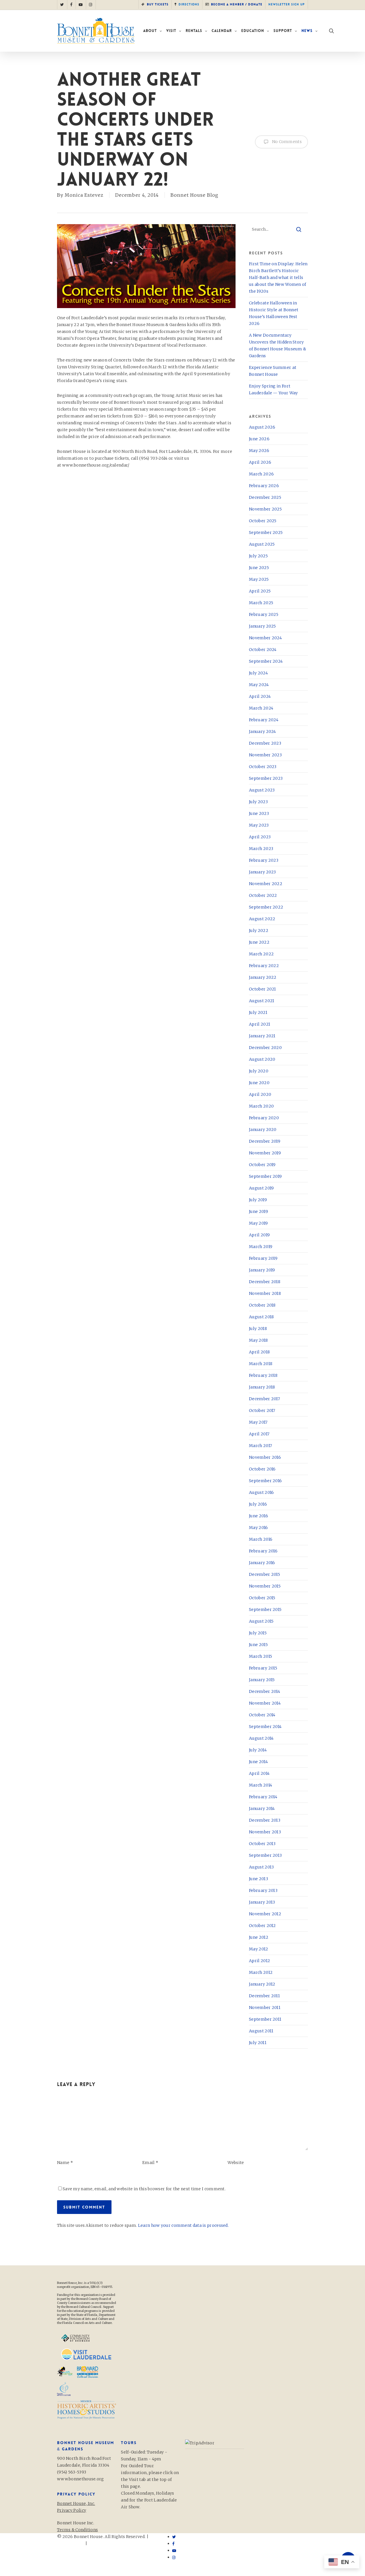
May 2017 (258, 1422)
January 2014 (262, 1809)
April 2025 (260, 591)
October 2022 (263, 895)
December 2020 (265, 1048)
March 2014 (260, 1785)
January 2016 (262, 1563)
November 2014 (265, 1703)
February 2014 (263, 1797)
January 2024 (262, 732)
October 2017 (262, 1410)
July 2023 (258, 802)
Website (236, 2163)
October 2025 (263, 521)
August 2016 (261, 1492)
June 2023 (259, 813)
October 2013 (262, 1844)
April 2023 (260, 837)
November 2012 (265, 1914)
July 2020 (259, 1071)
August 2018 (261, 1317)
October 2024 (263, 650)
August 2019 (261, 1188)
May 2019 (258, 1223)
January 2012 (262, 1984)
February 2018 (263, 1375)
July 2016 (258, 1504)
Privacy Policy (103, 2543)
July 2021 (258, 1012)
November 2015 (265, 1586)
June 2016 (258, 1516)
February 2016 (263, 1551)
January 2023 (262, 872)
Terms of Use (71, 2543)
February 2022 (264, 966)
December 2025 (265, 497)
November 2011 (265, 2008)
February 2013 (263, 1890)
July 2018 (258, 1329)
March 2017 (260, 1446)
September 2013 (265, 1855)
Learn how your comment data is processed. (183, 2225)
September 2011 (265, 2019)
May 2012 (258, 1949)
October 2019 (262, 1165)
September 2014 (265, 1727)
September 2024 (266, 661)
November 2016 (265, 1457)
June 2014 (258, 1762)
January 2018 (262, 1387)
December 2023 (265, 743)
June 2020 (259, 1083)
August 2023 (262, 790)
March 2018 (261, 1364)
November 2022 (266, 884)
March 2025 (261, 603)
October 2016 (262, 1469)
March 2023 (261, 849)
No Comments (286, 142)
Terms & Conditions (77, 2530)
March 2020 (261, 1106)
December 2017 (264, 1399)
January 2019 (262, 1270)
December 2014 (264, 1691)
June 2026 (259, 439)
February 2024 (264, 720)
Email (150, 2163)
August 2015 (261, 1621)
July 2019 (258, 1200)
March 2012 (261, 1972)
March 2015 (260, 1656)
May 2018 (258, 1340)
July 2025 (258, 556)
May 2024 (259, 685)
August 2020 (262, 1059)
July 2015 (258, 1633)
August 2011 (261, 2031)
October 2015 (262, 1598)
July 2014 (258, 1750)
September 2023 (266, 778)
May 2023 (259, 825)
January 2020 (263, 1130)
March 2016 (261, 1539)
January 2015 (262, 1680)
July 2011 (258, 2043)
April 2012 (259, 1961)
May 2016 (258, 1528)
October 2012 (262, 1926)
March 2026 (261, 474)
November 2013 (265, 1832)
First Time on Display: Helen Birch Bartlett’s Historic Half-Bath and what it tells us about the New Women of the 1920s (278, 278)
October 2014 (262, 1715)
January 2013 (262, 1902)
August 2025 (262, 544)
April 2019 (259, 1235)
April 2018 (259, 1352)
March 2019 (261, 1247)
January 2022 (263, 977)
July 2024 (258, 673)
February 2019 (263, 1258)
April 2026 (260, 462)
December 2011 (264, 1996)
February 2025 (264, 614)
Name (65, 2163)
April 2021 (259, 1024)
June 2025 (259, 568)
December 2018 (265, 1282)
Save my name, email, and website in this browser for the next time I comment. (144, 2189)
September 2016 (265, 1481)
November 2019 (265, 1153)
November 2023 (265, 755)
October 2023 (263, 767)
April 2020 (260, 1094)
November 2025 (265, 509)
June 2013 (258, 1879)
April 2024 (260, 696)
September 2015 (265, 1610)
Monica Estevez (84, 195)
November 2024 (265, 638)
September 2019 (265, 1176)
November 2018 (265, 1293)
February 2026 (264, 486)
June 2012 (259, 1937)
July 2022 (259, 931)
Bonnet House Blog (194, 195)
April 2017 (259, 1434)
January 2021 (262, 1036)
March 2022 (261, 954)
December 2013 (265, 1820)
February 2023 (264, 860)
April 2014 (259, 1773)
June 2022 (259, 942)
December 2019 (265, 1141)
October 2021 (262, 989)
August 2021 (261, 1001)
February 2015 (263, 1668)
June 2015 (258, 1645)
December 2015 (264, 1574)
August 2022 (262, 919)
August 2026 (262, 427)
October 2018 (262, 1305)
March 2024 (261, 708)
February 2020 (264, 1118)
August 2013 (261, 1867)
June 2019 (258, 1211)
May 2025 (259, 579)
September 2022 (266, 907)
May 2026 (259, 451)
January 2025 (262, 626)
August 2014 (261, 1738)
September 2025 (266, 533)
